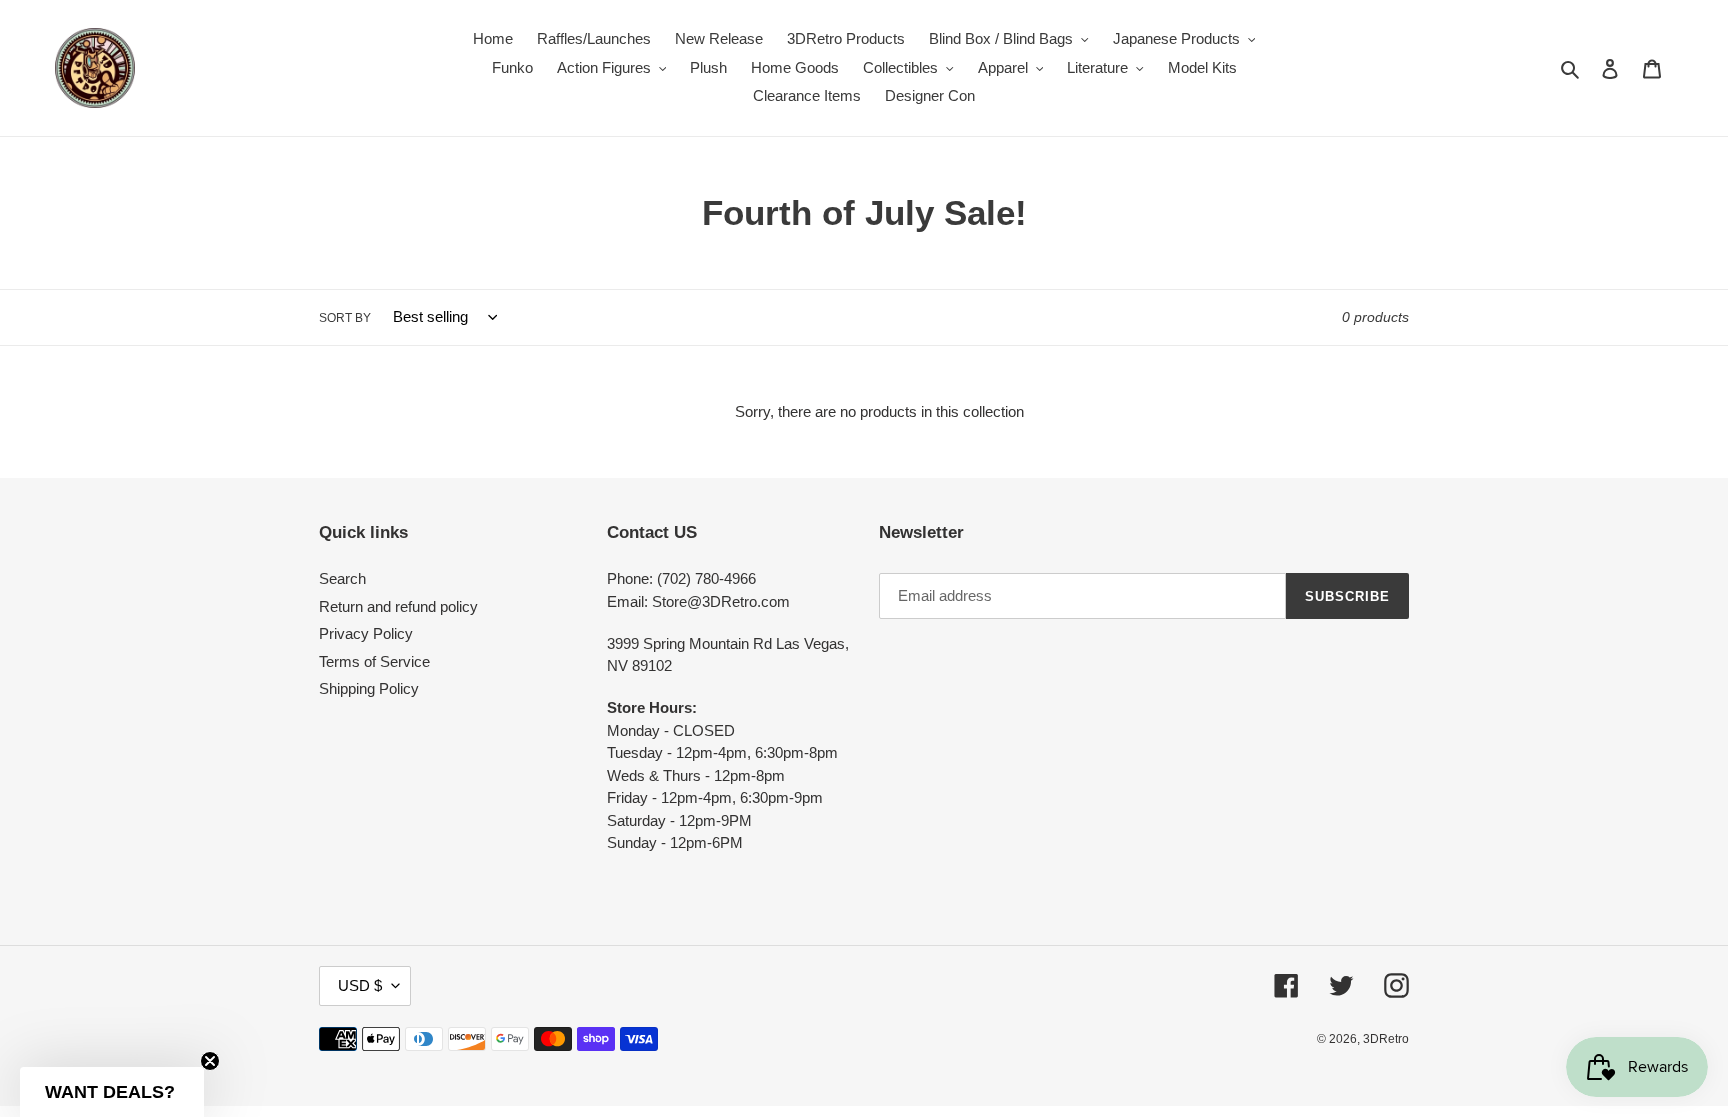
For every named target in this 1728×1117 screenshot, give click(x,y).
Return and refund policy (398, 606)
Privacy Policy (366, 633)
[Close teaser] (210, 1061)
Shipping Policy (369, 688)
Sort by (345, 318)
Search (342, 578)
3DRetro (1386, 1039)
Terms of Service (374, 661)
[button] (112, 1092)
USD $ (360, 985)
